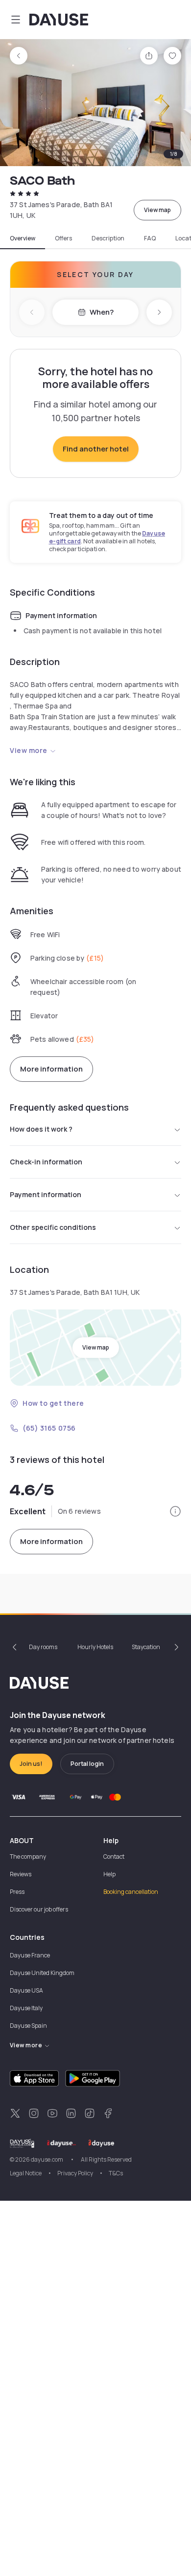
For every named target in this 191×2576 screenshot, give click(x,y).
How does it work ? (41, 1129)
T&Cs (116, 2173)
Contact (114, 1857)
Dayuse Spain (28, 2026)
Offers (63, 238)
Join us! (31, 1764)
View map (157, 210)
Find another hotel (96, 449)
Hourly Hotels (95, 1647)
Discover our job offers (39, 1909)
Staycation (146, 1647)
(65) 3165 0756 (49, 1428)
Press (17, 1892)
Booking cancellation (131, 1892)
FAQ (150, 238)
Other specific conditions (53, 1227)
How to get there (53, 1403)
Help (109, 1874)
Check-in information (46, 1162)
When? (102, 312)
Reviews (21, 1874)
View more (29, 750)
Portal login (87, 1764)
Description (108, 238)
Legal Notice (26, 2173)
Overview (23, 238)
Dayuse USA (26, 1990)
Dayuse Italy (26, 2008)
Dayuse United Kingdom (42, 1973)
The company (28, 1857)
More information (51, 1069)
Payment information (46, 1194)
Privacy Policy (75, 2173)
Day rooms (43, 1647)
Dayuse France (30, 1955)
